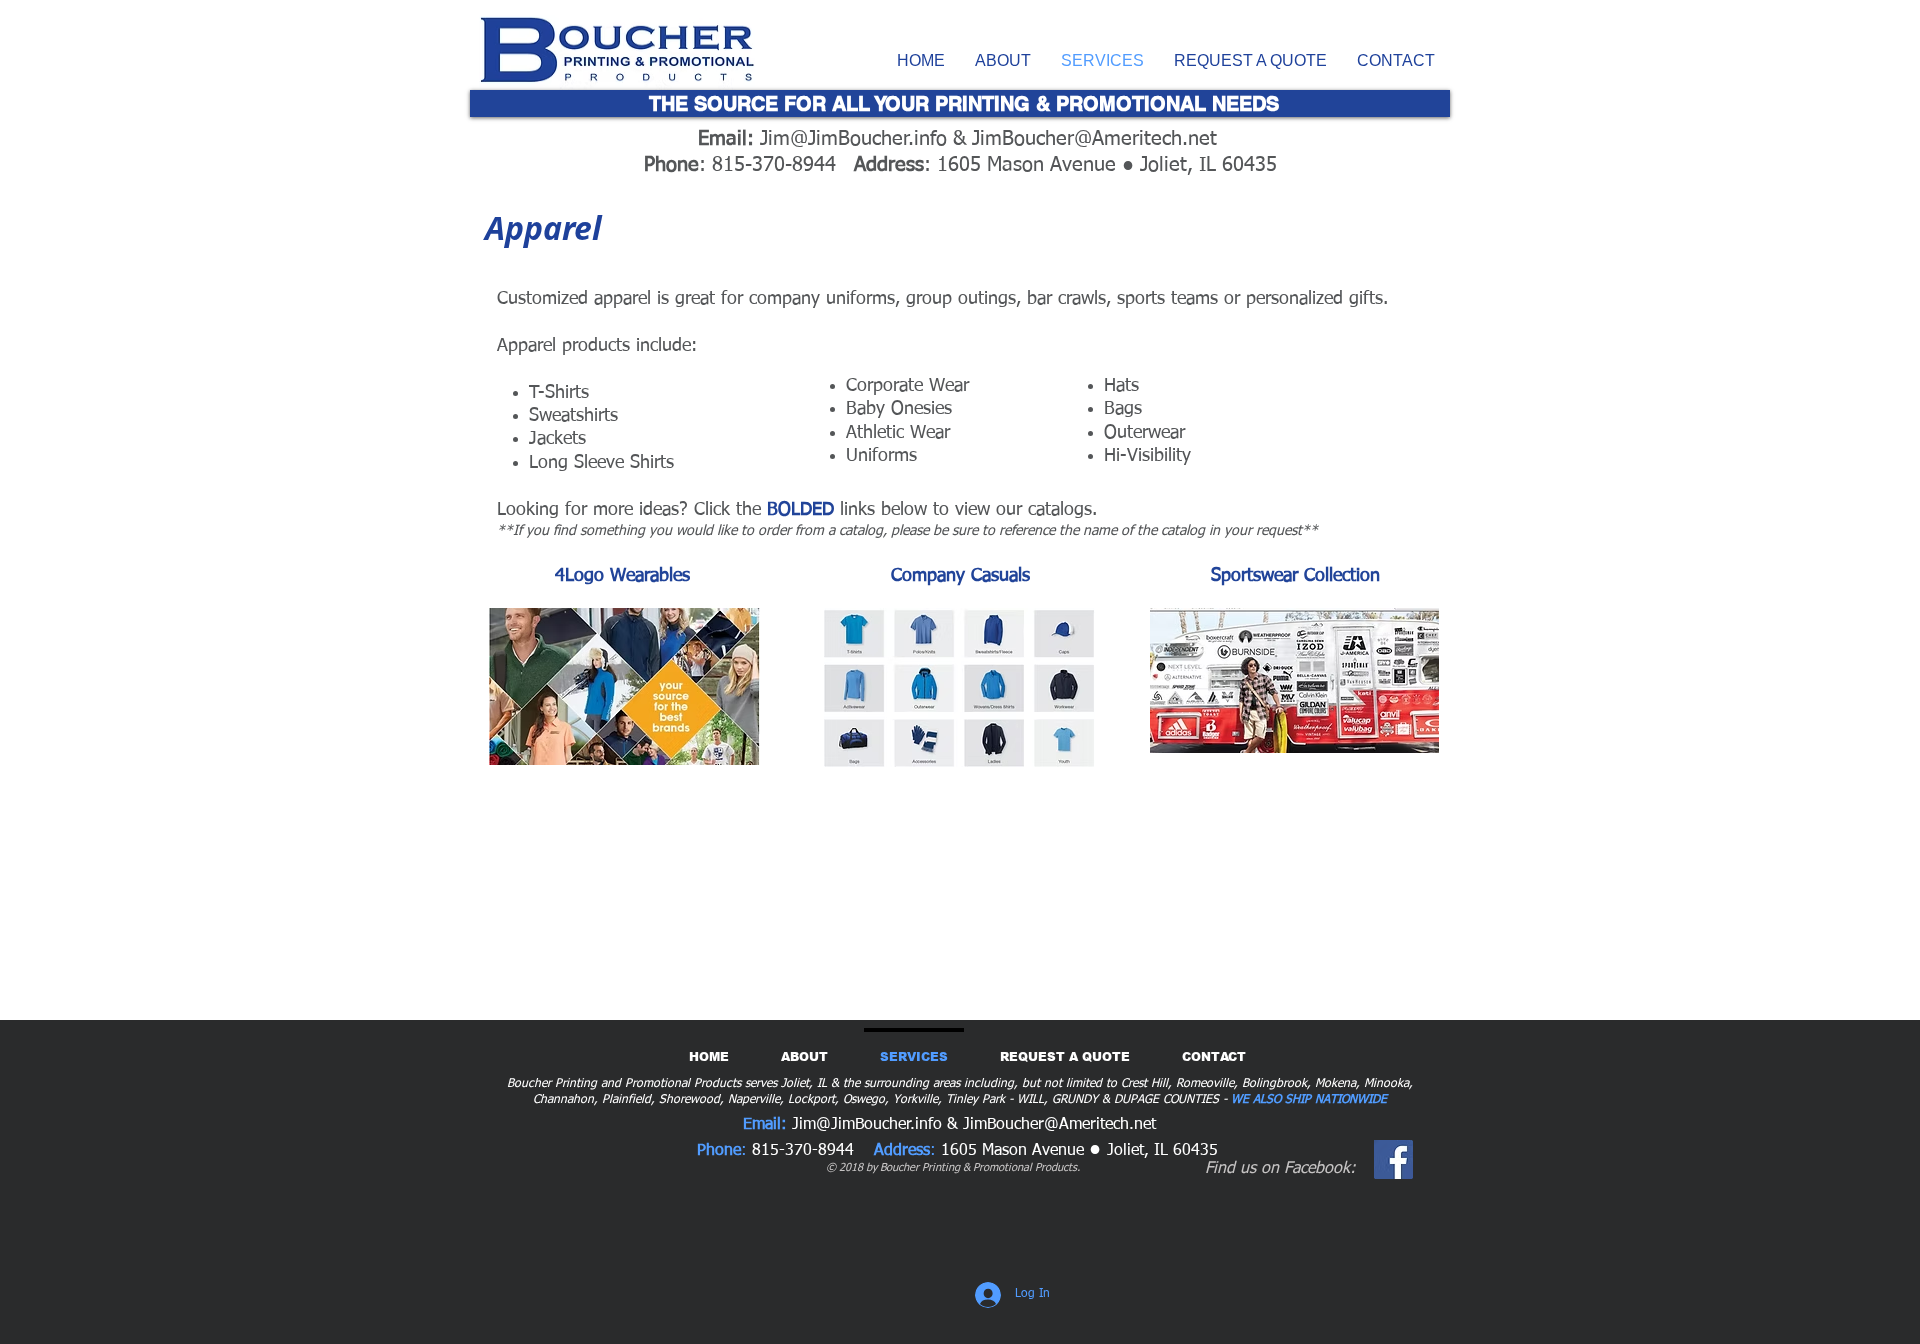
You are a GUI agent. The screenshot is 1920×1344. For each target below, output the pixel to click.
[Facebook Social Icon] (1393, 1159)
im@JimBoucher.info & (870, 139)
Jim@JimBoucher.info (867, 1125)
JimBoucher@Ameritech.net (1094, 139)
